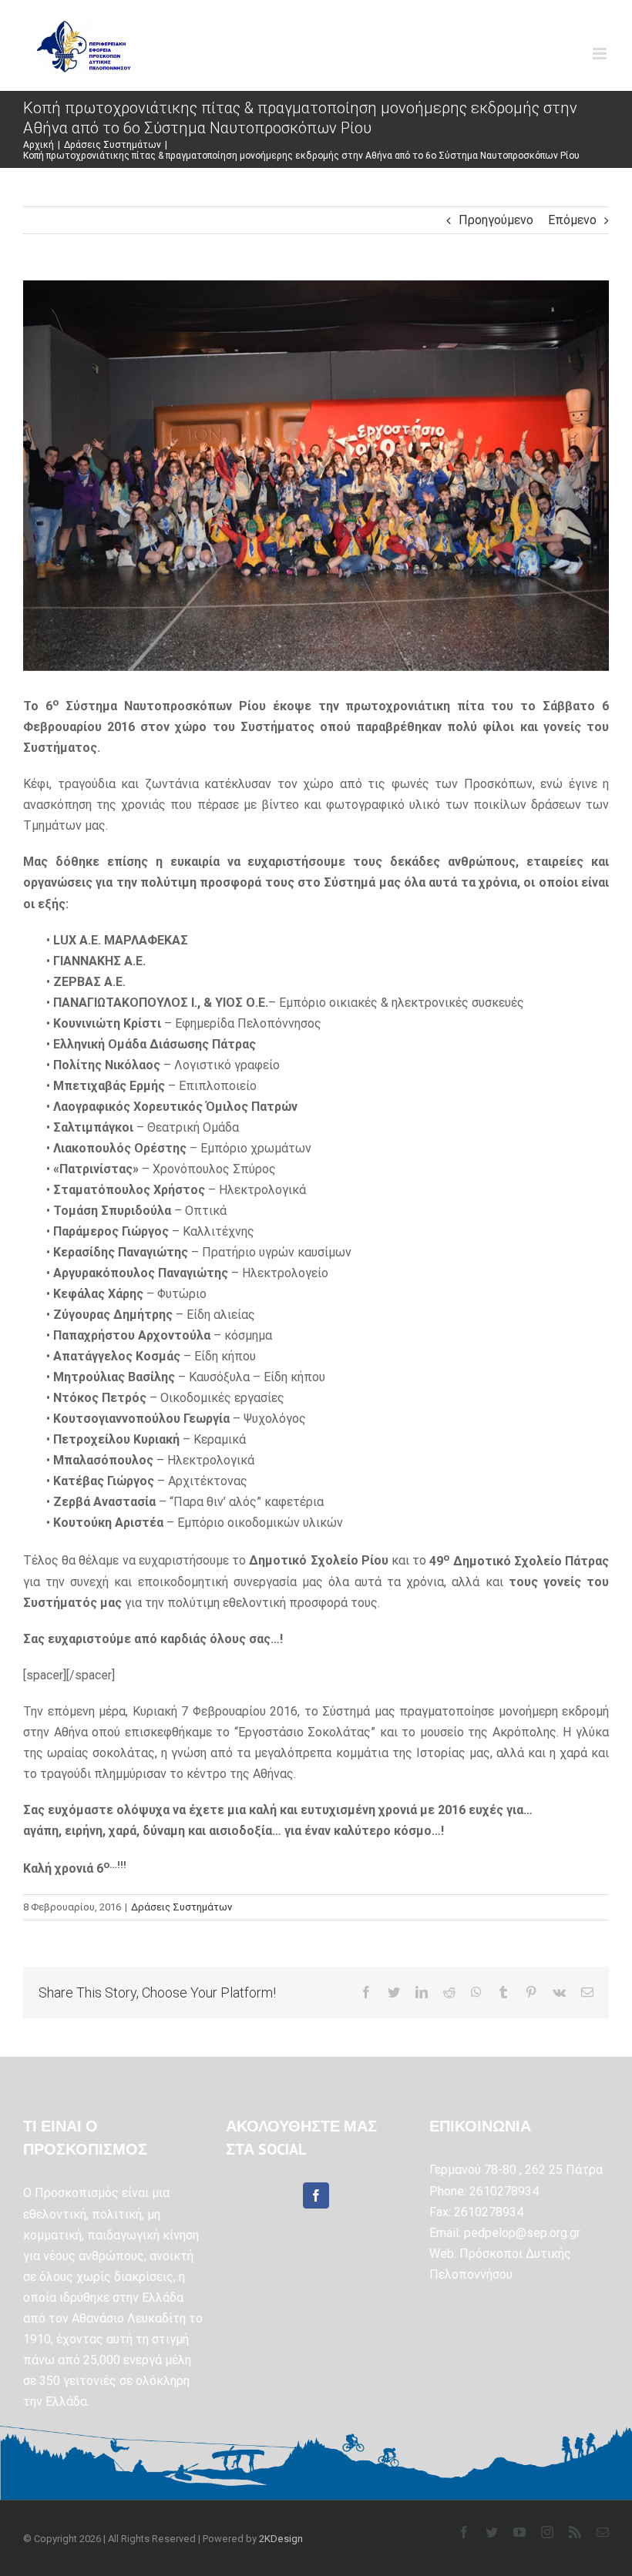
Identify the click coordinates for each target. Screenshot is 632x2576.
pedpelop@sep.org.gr (522, 2233)
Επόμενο (572, 220)
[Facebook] (316, 2195)
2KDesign (281, 2539)
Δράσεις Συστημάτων (182, 1907)
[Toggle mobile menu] (601, 54)
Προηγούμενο (496, 220)
